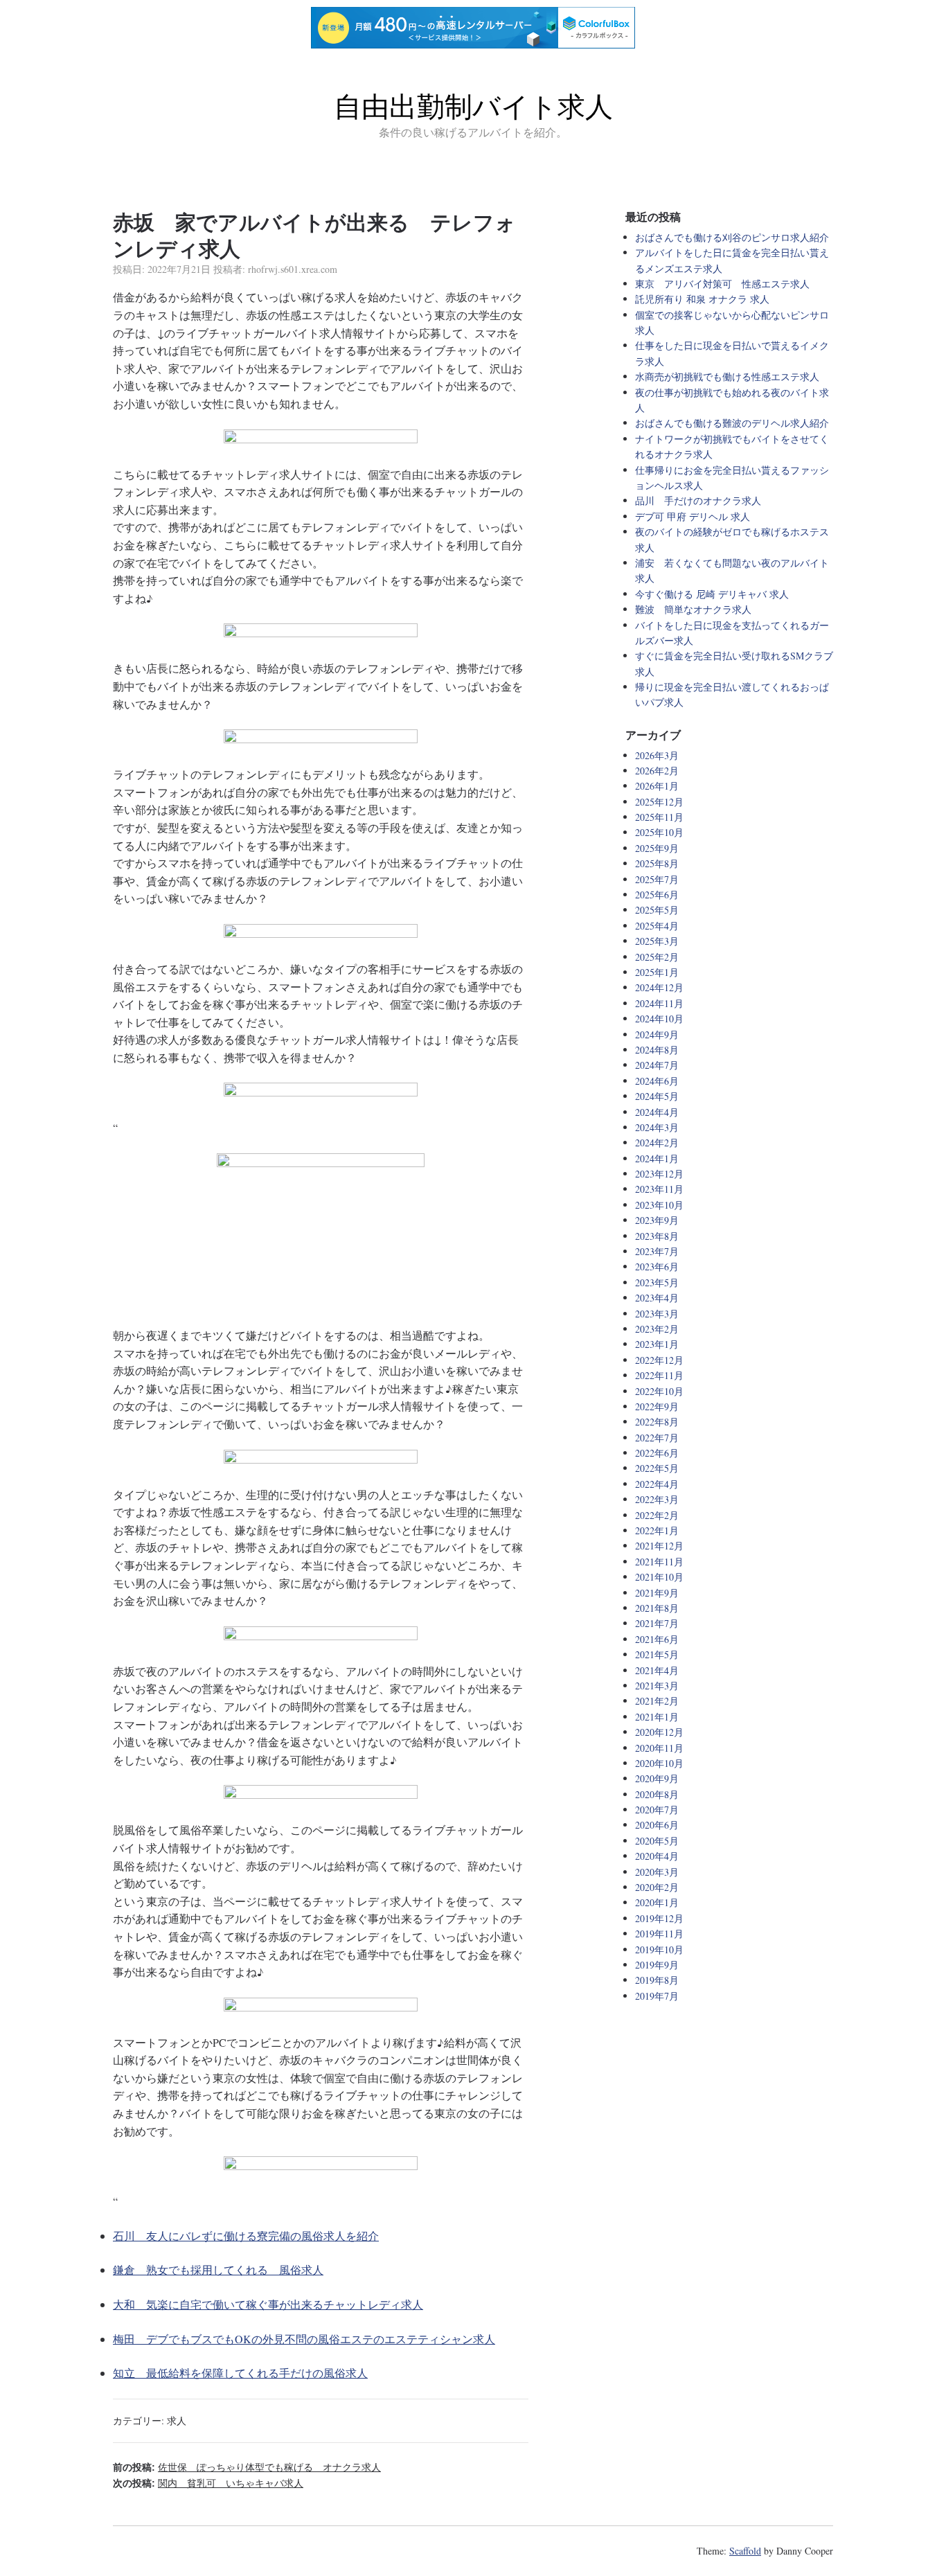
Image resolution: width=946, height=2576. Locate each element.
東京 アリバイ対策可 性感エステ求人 (722, 284)
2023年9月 (657, 1220)
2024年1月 (657, 1158)
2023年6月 (657, 1267)
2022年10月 (659, 1391)
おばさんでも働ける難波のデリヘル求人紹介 (732, 423)
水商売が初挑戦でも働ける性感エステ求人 (727, 376)
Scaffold (745, 2551)
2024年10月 (659, 1019)
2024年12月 (659, 987)
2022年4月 (657, 1484)
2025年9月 (657, 848)
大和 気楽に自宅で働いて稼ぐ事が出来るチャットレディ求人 (268, 2304)
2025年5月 (657, 910)
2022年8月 (657, 1422)
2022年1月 (657, 1530)
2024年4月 (657, 1112)
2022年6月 (657, 1453)
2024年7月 (657, 1065)
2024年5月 (657, 1096)
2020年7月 (657, 1810)
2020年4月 (657, 1856)
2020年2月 (657, 1887)
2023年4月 (657, 1298)
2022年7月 (657, 1438)
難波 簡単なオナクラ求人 (693, 609)
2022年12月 (659, 1360)
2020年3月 (657, 1872)
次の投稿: (208, 2483)
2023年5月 (657, 1282)
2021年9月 (657, 1593)
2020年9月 (657, 1778)
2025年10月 (659, 832)
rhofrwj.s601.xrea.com (293, 269)
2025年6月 (657, 895)
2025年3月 (657, 941)
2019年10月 (659, 1949)
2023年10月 (659, 1205)
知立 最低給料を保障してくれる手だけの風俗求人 (240, 2373)
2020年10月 (659, 1763)
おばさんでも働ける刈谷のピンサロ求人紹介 (732, 237)
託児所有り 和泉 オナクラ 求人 (702, 299)
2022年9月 (657, 1406)
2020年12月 (659, 1732)
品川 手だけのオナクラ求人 (698, 500)
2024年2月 (657, 1143)
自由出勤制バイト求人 (473, 107)
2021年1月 (657, 1717)
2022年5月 (657, 1468)
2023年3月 (657, 1314)
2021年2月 (657, 1701)
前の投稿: (247, 2467)
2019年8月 (657, 1980)
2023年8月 (657, 1236)
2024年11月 (659, 1003)
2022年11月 (659, 1375)
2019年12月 (659, 1918)
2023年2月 (657, 1329)
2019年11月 (659, 1934)
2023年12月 (659, 1174)
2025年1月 (657, 972)
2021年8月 (657, 1608)
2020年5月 (657, 1841)
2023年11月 (659, 1189)
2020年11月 (659, 1748)
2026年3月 (657, 755)
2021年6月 (657, 1639)
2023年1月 (657, 1344)
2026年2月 (657, 771)
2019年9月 (657, 1965)
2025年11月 (659, 817)
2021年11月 (659, 1562)
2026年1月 (657, 786)
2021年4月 (657, 1670)
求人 (177, 2420)
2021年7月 (657, 1623)
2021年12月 (659, 1546)
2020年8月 (657, 1794)
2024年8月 (657, 1050)
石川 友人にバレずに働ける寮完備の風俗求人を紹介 (246, 2236)
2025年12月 (659, 802)
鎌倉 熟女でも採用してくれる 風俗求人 (218, 2269)
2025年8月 (657, 863)
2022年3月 (657, 1499)
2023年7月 (657, 1251)
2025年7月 (657, 879)
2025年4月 (657, 926)
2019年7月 (657, 1996)
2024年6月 (657, 1081)
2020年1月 (657, 1902)
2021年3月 (657, 1686)
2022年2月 (657, 1515)
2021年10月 (659, 1577)
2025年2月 (657, 957)
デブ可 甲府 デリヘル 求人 (693, 516)
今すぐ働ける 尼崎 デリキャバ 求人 (712, 594)
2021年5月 (657, 1654)
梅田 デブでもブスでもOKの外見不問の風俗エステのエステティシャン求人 (304, 2339)
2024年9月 (657, 1034)
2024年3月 (657, 1127)
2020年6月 (657, 1825)
